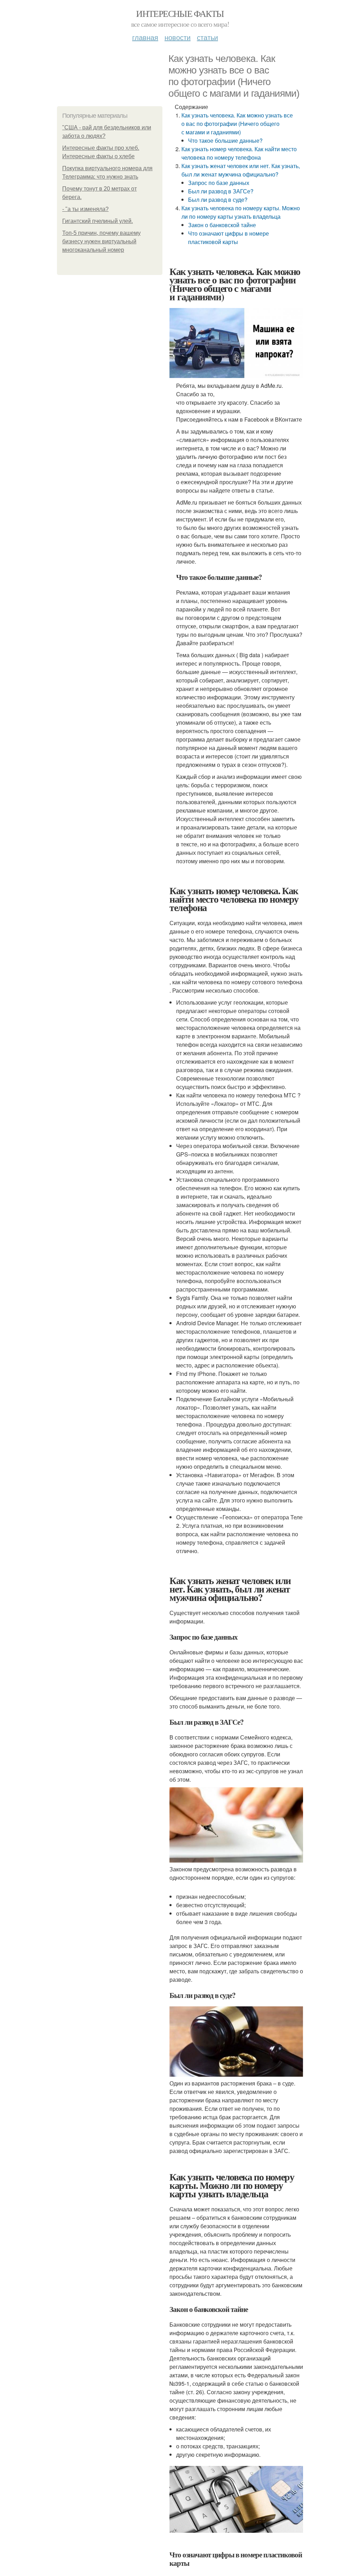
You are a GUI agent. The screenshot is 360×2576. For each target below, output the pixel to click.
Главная (145, 37)
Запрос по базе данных (219, 183)
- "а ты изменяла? (85, 209)
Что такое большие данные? (225, 140)
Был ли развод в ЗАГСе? (221, 191)
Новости (178, 37)
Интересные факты (180, 13)
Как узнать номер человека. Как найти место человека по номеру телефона (239, 153)
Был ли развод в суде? (218, 200)
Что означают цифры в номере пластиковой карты (229, 238)
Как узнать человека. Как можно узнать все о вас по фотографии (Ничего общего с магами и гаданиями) (237, 124)
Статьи (207, 37)
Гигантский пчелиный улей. (98, 221)
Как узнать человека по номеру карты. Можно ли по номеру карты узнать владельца (241, 212)
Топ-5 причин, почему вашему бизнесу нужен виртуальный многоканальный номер (101, 241)
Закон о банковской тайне (222, 225)
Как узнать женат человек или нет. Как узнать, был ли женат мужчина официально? (241, 170)
